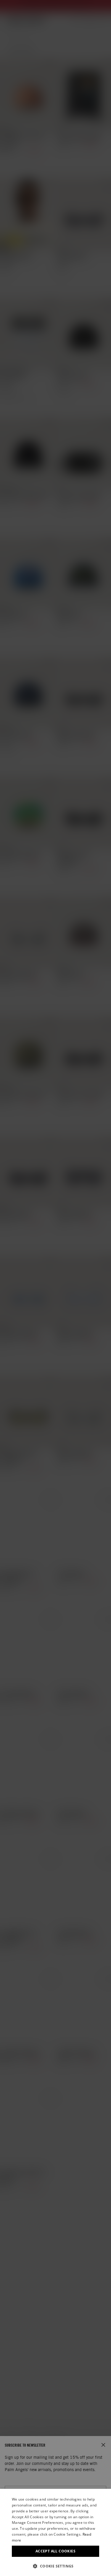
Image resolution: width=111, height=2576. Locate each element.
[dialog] (55, 2532)
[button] (55, 2566)
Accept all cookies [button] (55, 2551)
